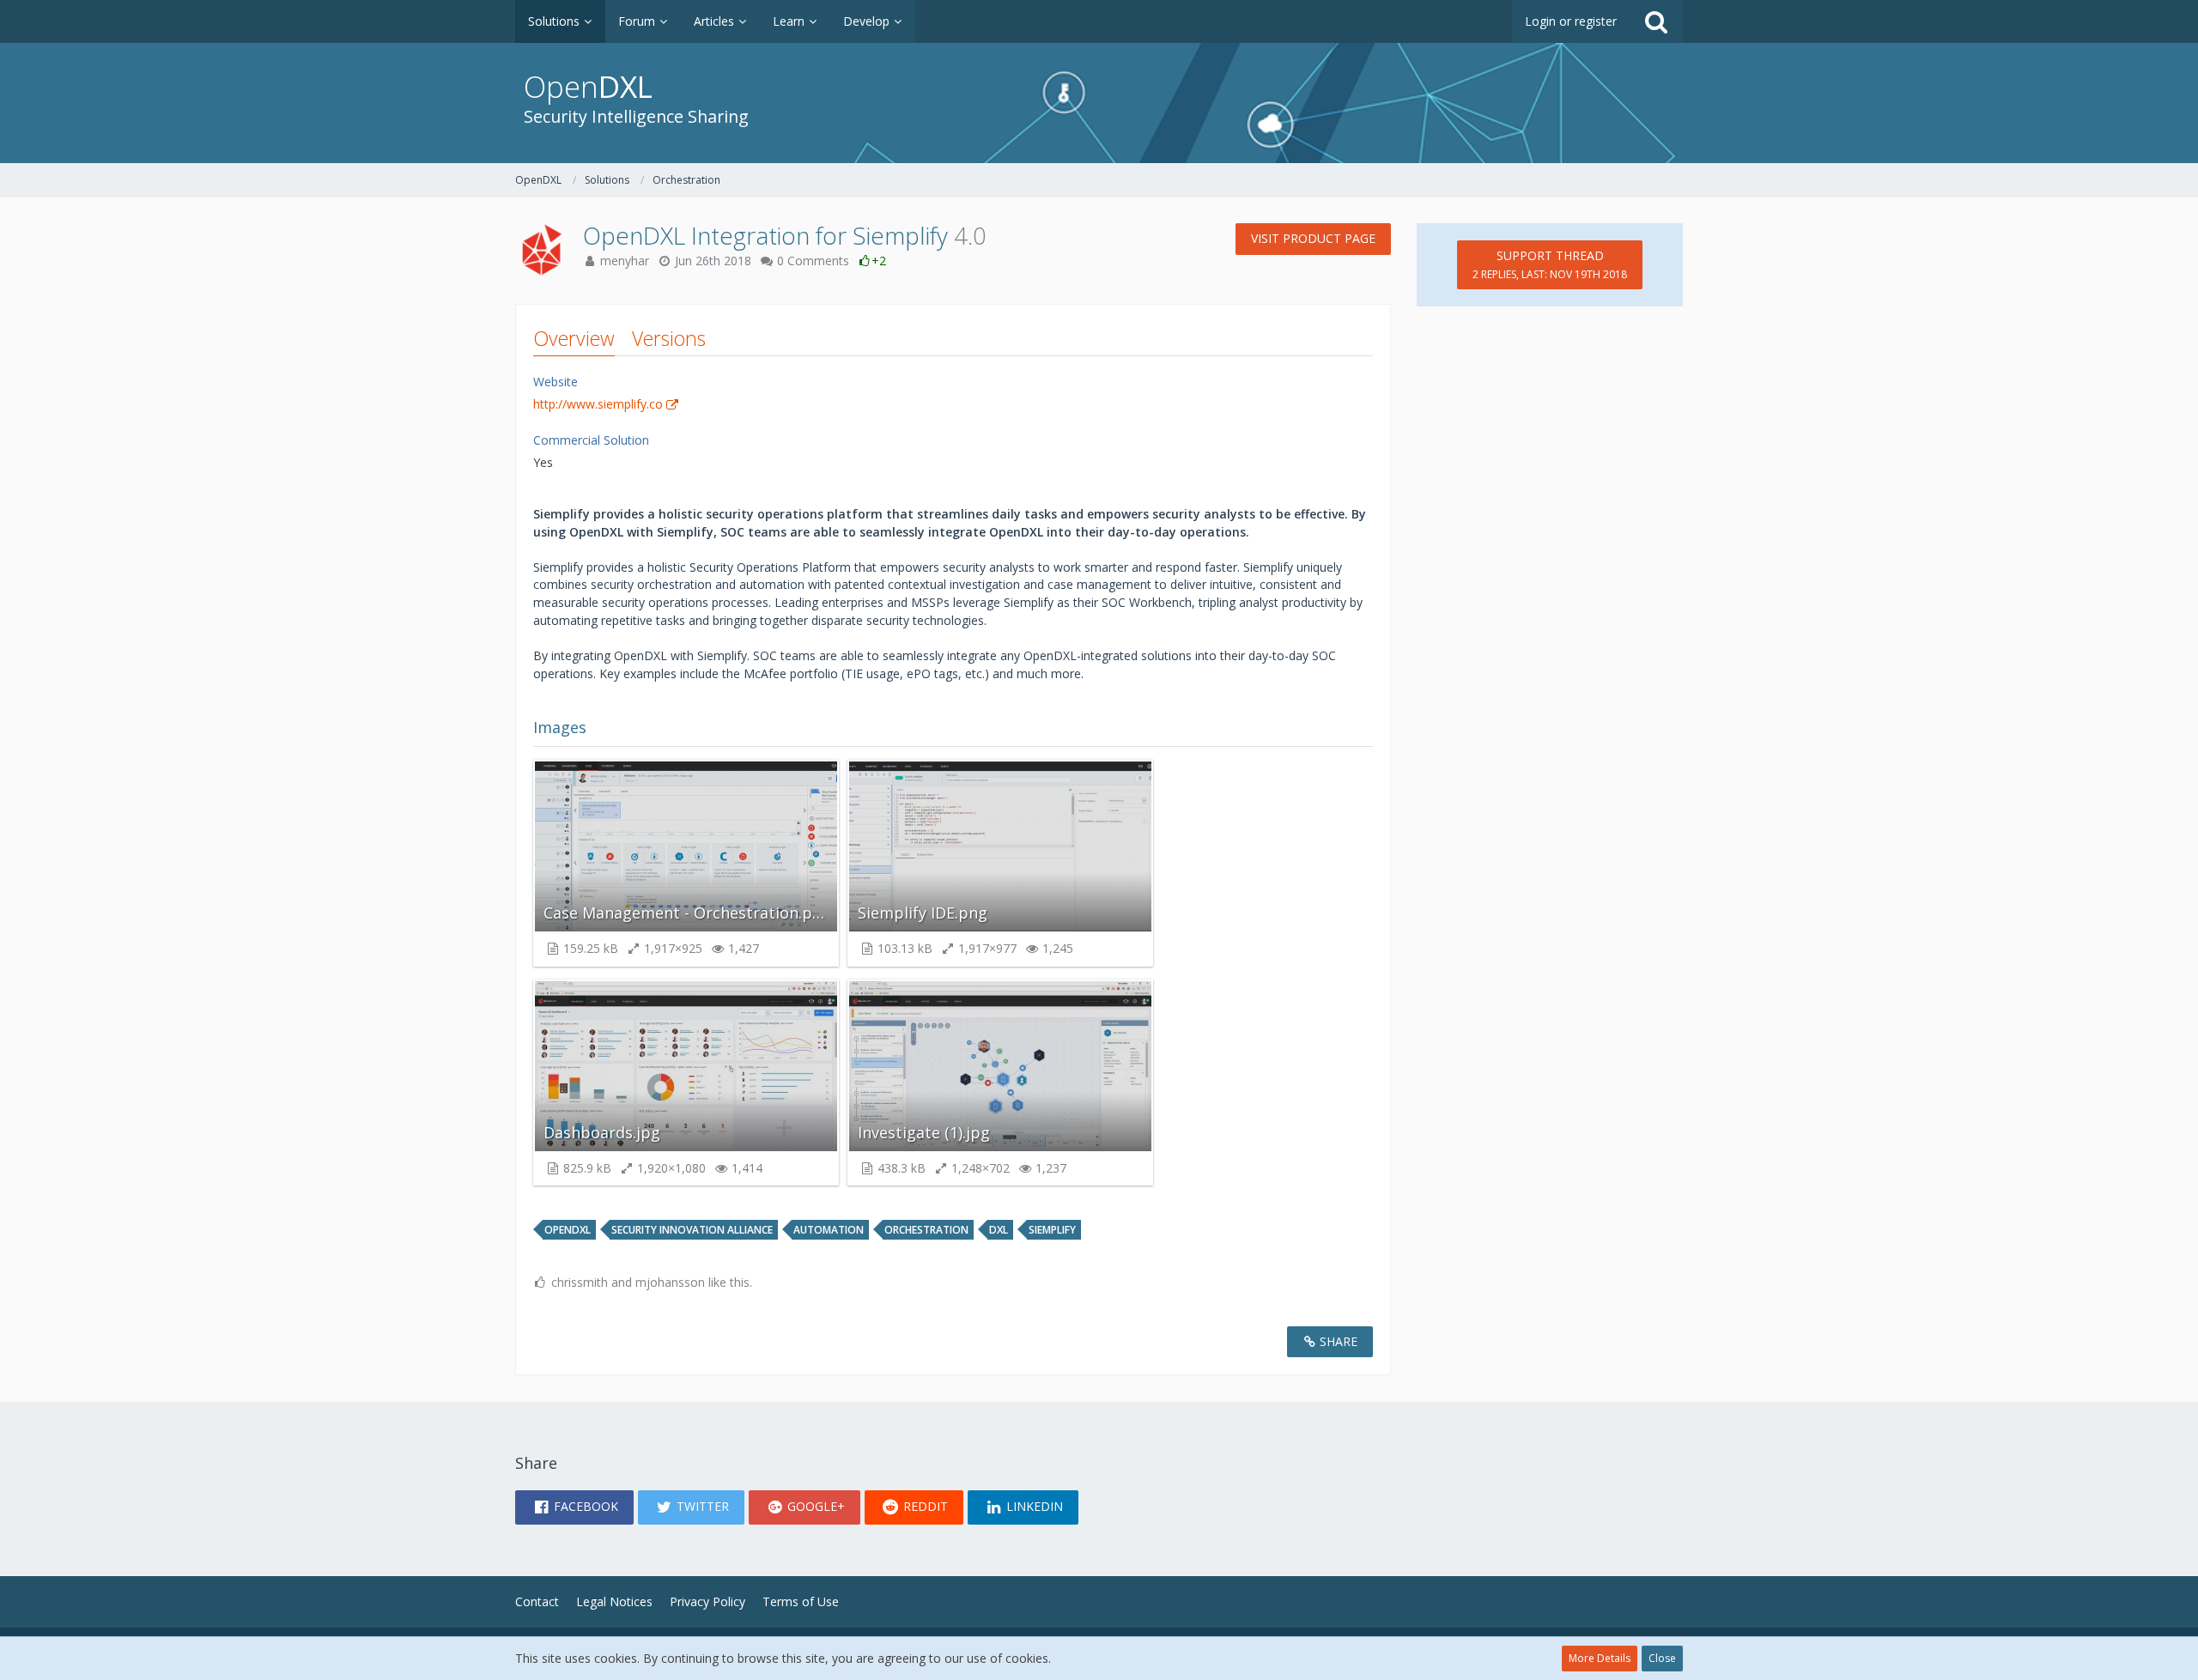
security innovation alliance (692, 1230)
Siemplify (1052, 1230)
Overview (574, 338)
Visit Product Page (1313, 238)
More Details (1600, 1658)
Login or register (1571, 21)
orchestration (926, 1230)
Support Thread (1550, 264)
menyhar (625, 261)
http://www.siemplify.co (598, 404)
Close (1662, 1658)
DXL (999, 1230)
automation (829, 1230)
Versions (669, 338)
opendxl (568, 1230)
